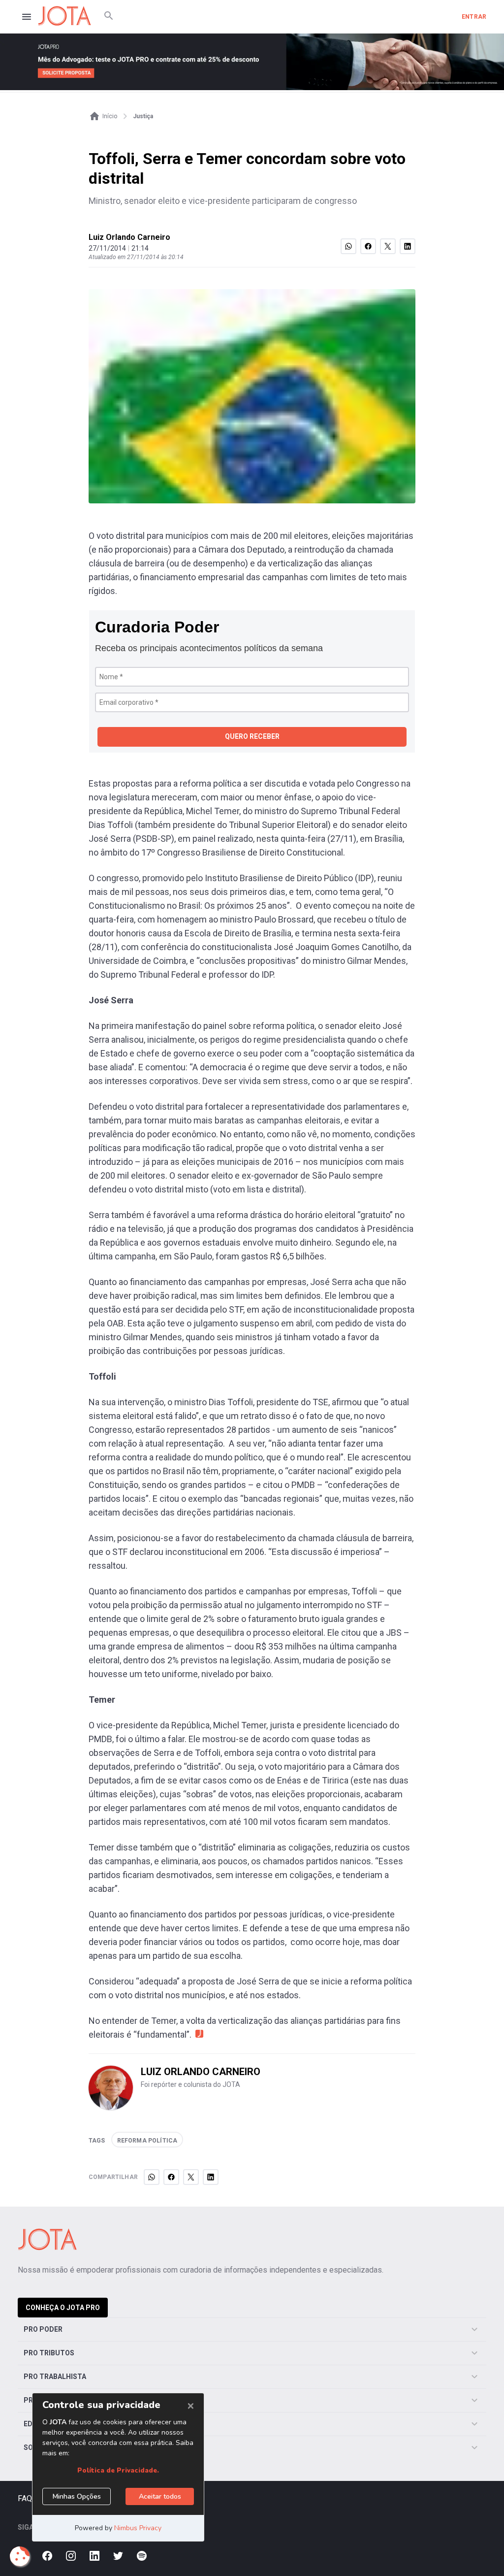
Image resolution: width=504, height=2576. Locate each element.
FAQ (25, 2498)
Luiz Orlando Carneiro (129, 237)
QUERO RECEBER (252, 736)
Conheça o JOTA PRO (63, 2308)
